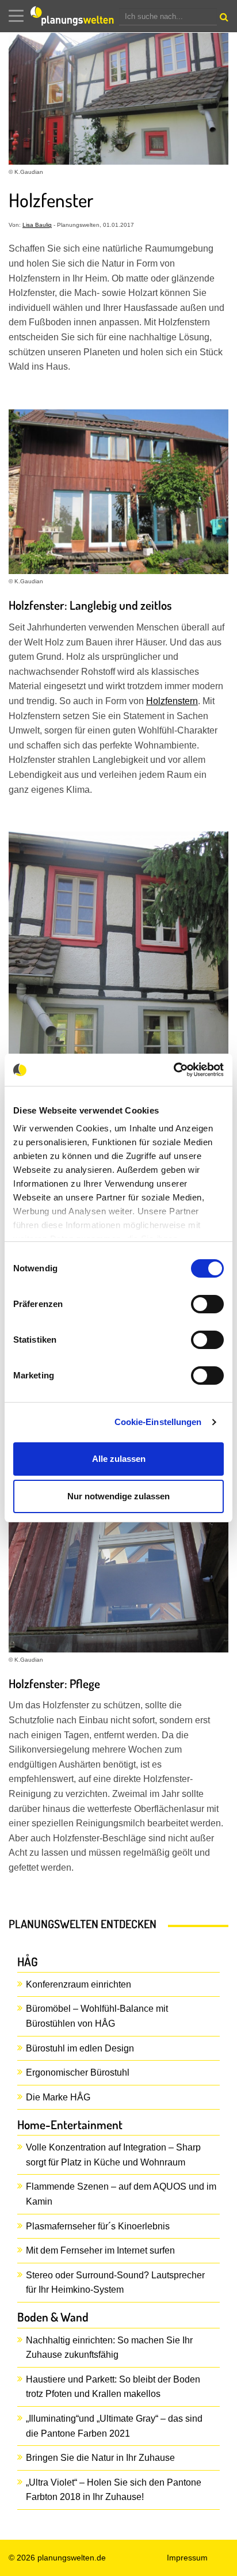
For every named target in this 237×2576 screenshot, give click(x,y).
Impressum (187, 2558)
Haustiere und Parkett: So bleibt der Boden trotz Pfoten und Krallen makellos (113, 2387)
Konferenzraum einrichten (79, 1984)
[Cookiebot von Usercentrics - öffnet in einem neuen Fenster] (173, 1070)
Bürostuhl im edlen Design (80, 2048)
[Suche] (223, 20)
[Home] (75, 16)
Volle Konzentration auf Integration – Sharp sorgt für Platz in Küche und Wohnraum (113, 2155)
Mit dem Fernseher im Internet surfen (100, 2250)
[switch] (207, 1304)
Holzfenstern (172, 701)
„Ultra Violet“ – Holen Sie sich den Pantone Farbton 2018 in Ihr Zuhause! (114, 2490)
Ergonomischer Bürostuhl (78, 2072)
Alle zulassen (119, 1459)
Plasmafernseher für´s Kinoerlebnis (98, 2226)
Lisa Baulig (37, 225)
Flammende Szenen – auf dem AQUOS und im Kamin (121, 2194)
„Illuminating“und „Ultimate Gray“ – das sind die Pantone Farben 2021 (114, 2426)
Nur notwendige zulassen (118, 1496)
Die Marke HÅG (58, 2097)
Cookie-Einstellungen (158, 1422)
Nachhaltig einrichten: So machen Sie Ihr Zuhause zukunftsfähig (109, 2348)
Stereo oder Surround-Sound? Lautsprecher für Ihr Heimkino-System (115, 2283)
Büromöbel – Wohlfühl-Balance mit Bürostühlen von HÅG (97, 2016)
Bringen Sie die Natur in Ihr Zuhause (100, 2458)
